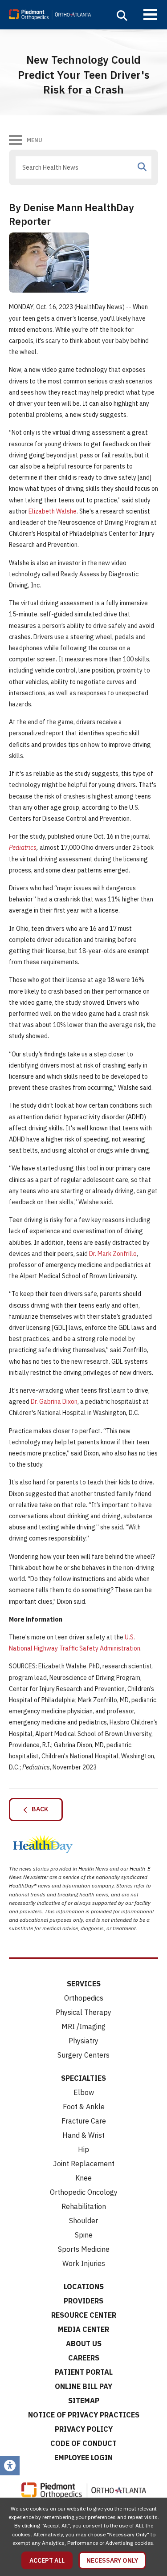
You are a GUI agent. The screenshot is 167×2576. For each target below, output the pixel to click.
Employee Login (83, 2458)
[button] (122, 16)
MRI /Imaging (83, 2026)
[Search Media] (142, 167)
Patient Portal (84, 2372)
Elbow (84, 2092)
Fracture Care (84, 2121)
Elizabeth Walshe (53, 511)
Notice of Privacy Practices (84, 2415)
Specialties (83, 2078)
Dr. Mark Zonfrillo (113, 1254)
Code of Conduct (83, 2443)
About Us (84, 2344)
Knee (83, 2178)
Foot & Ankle (84, 2107)
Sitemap (84, 2401)
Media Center (83, 2329)
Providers (83, 2301)
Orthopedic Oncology (84, 2192)
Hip (83, 2149)
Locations (84, 2287)
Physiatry (83, 2041)
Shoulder (83, 2221)
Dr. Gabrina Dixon (54, 1402)
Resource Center (84, 2315)
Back (38, 1809)
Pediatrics (23, 848)
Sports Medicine (84, 2249)
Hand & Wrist (83, 2135)
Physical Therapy (83, 2012)
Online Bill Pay (83, 2386)
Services (84, 1984)
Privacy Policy (84, 2429)
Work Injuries (84, 2263)
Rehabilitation (84, 2206)
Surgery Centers (83, 2055)
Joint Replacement (84, 2164)
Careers (84, 2358)
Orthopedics (84, 1998)
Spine (84, 2235)
